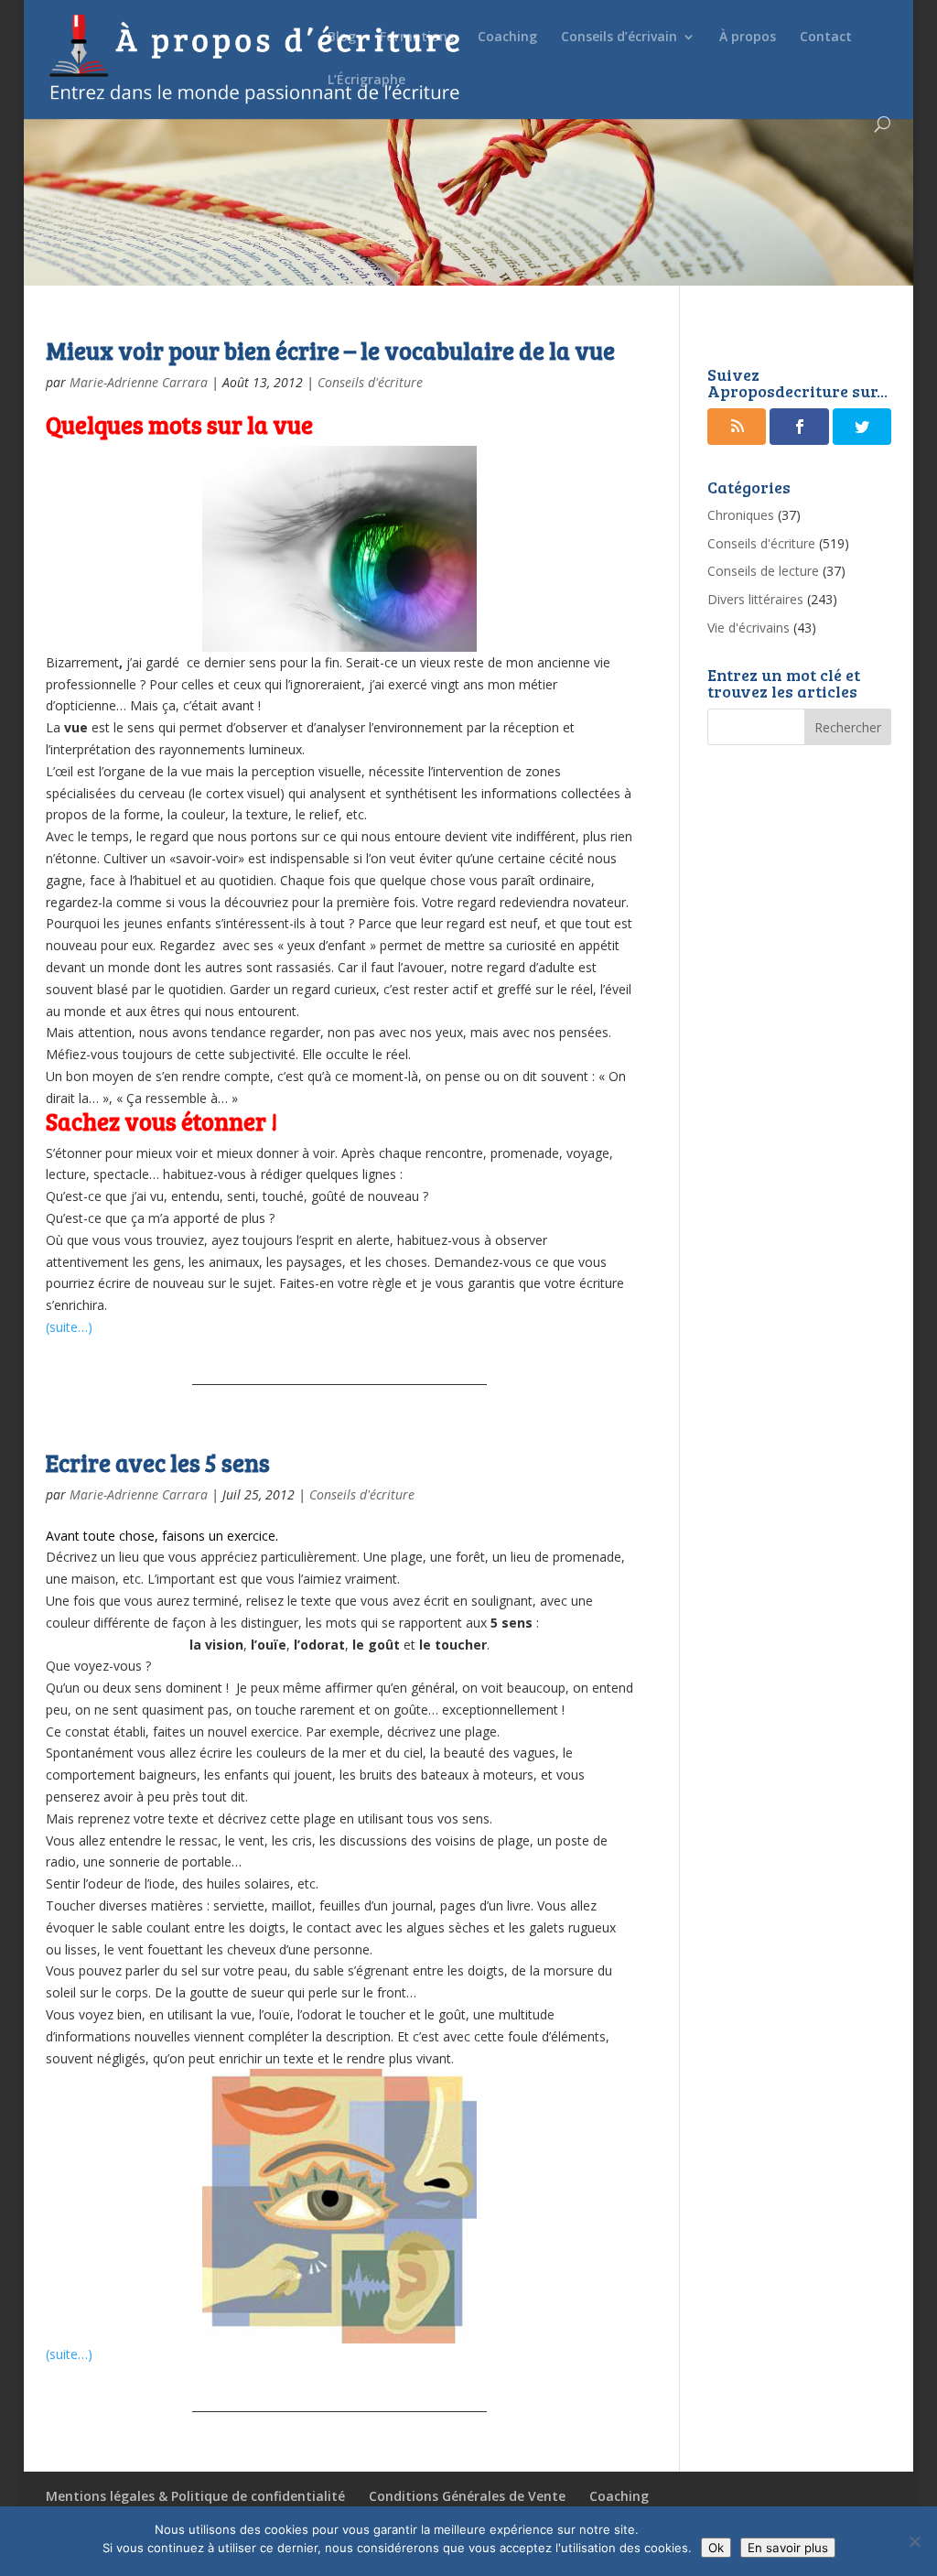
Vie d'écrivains (749, 628)
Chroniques (741, 515)
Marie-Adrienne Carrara (139, 382)
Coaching (507, 38)
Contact (826, 38)
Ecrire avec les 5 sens (158, 1462)
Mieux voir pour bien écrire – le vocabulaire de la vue (330, 350)
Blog (342, 38)
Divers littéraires (755, 599)
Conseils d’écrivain (619, 38)
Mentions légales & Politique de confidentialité (195, 2496)
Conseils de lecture (763, 571)
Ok (716, 2548)
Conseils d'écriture (370, 382)
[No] (914, 2541)
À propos (748, 38)
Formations (417, 38)
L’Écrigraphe (366, 81)
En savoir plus (788, 2548)
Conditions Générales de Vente (467, 2496)
